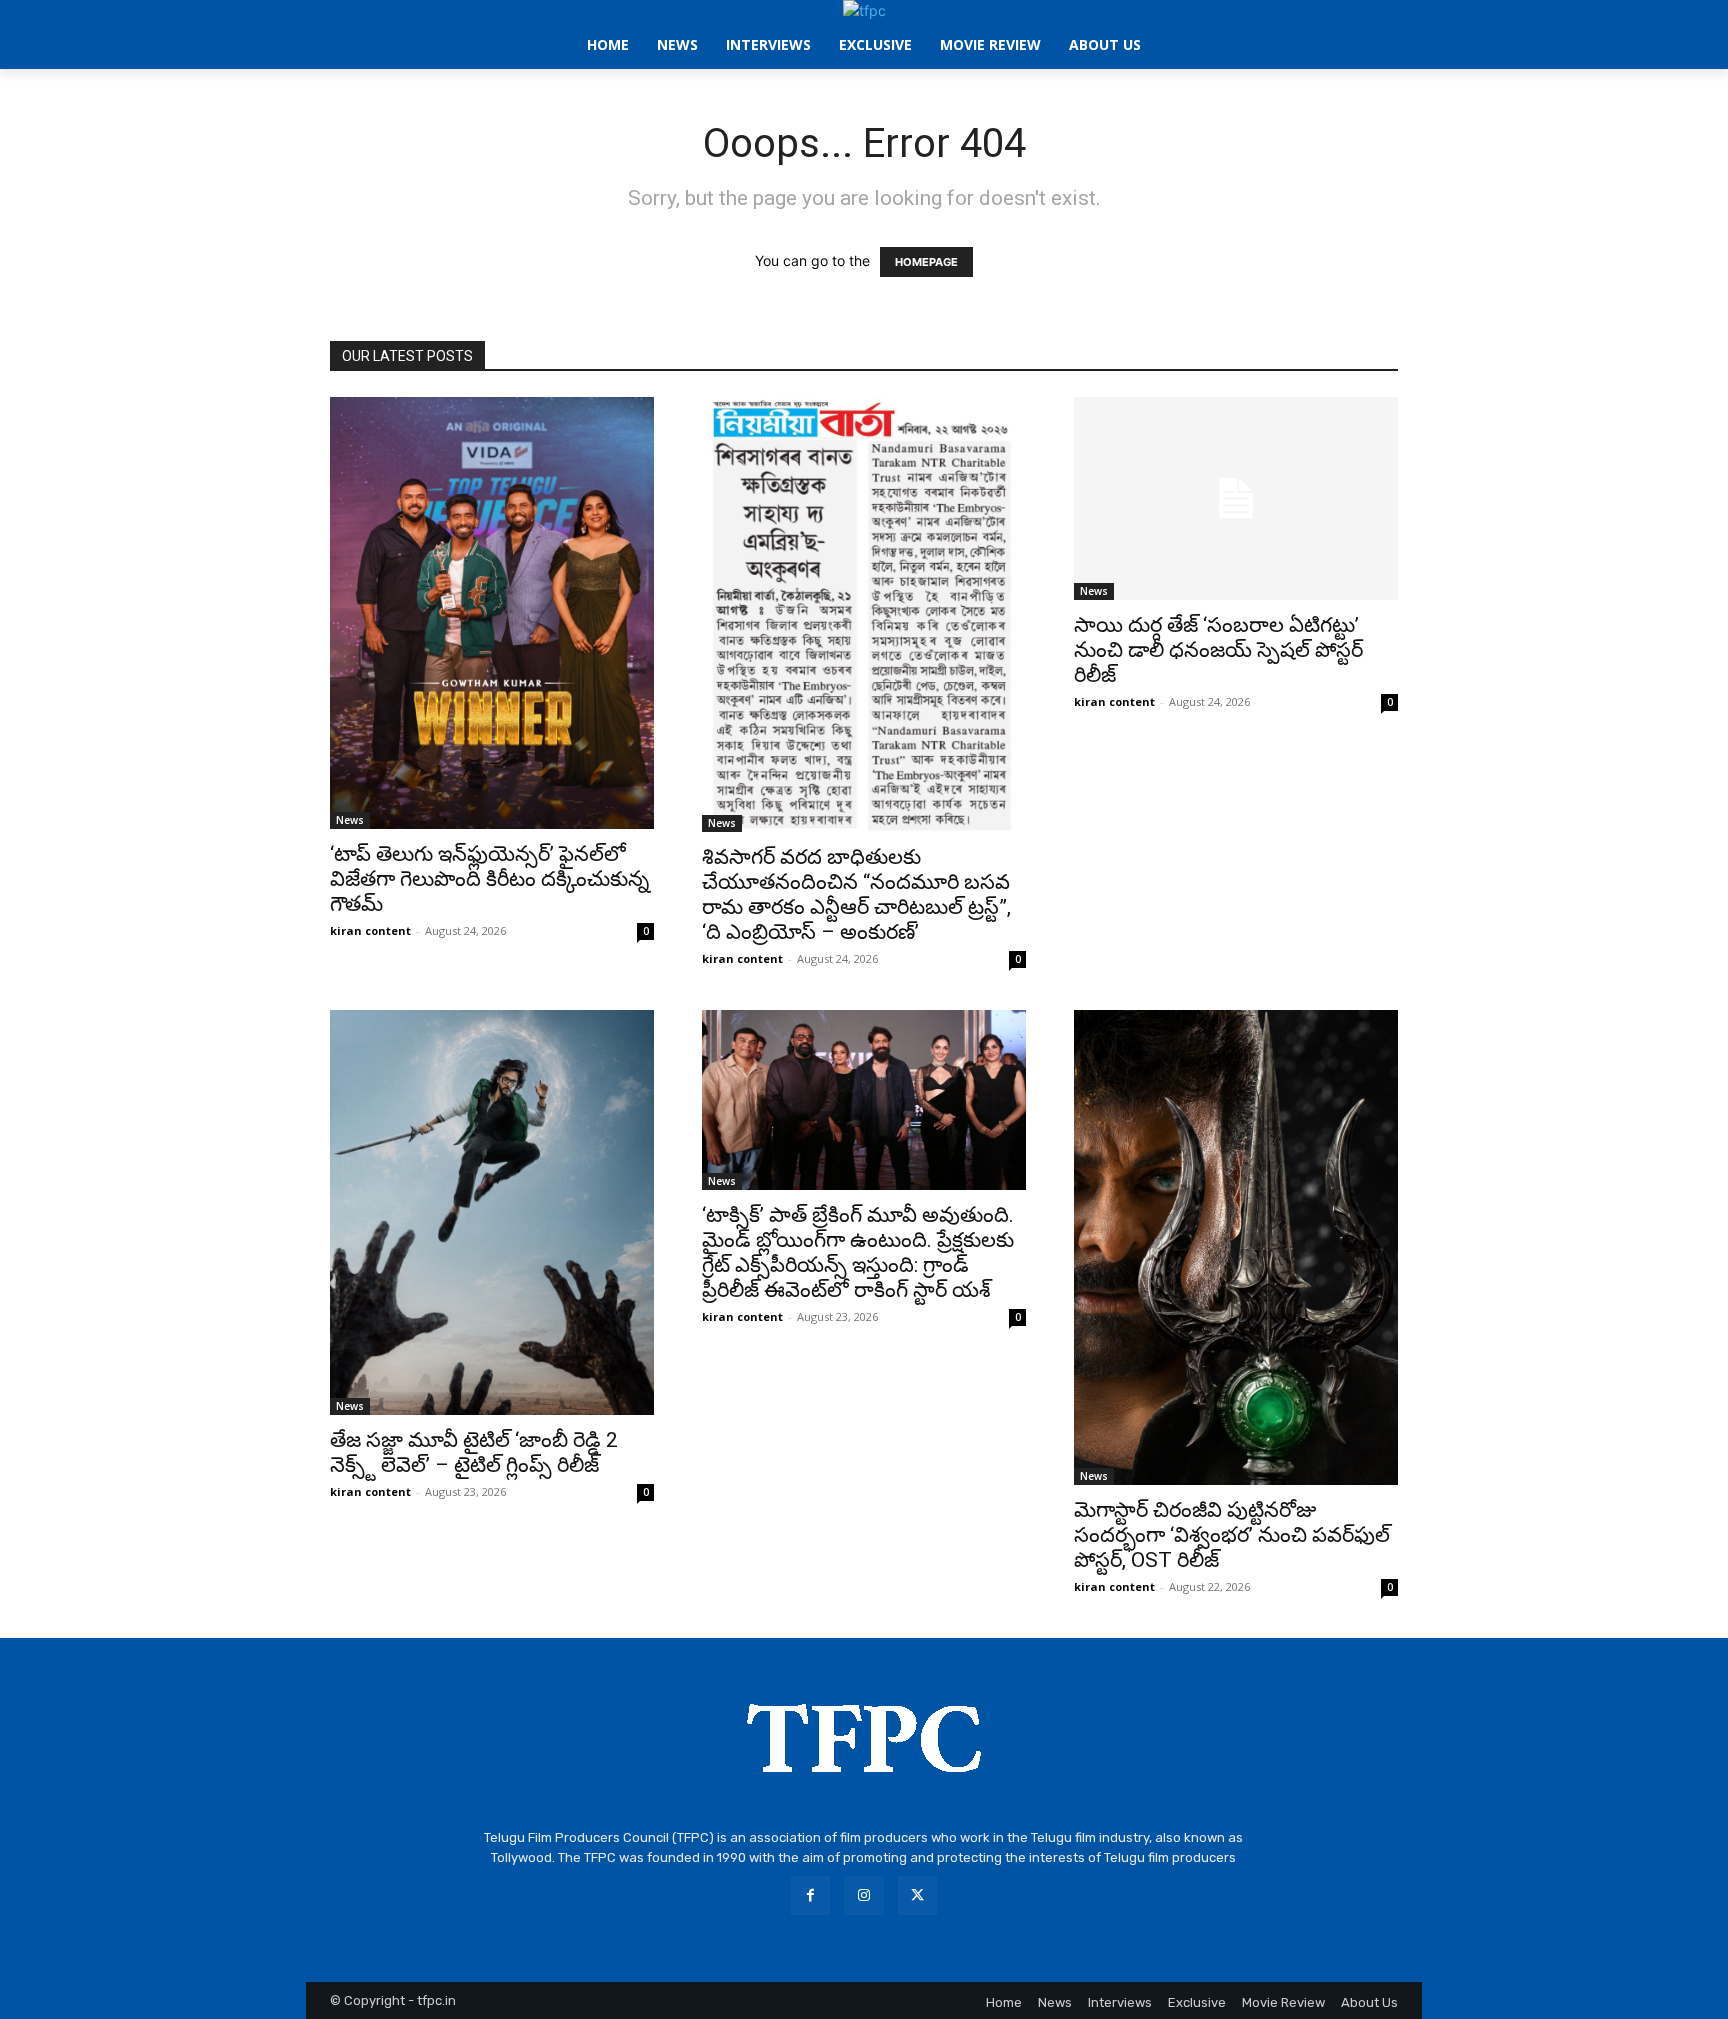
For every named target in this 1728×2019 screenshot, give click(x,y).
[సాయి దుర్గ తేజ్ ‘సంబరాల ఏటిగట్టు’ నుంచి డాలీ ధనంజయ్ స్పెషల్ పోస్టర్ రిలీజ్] (1236, 498)
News (350, 820)
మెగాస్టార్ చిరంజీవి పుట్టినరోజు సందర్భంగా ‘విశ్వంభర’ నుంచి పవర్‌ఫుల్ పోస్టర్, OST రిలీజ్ (1232, 1535)
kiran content (370, 930)
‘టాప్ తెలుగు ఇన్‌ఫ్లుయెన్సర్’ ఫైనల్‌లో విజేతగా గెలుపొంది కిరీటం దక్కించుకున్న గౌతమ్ (489, 879)
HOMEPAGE (926, 262)
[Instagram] (863, 1895)
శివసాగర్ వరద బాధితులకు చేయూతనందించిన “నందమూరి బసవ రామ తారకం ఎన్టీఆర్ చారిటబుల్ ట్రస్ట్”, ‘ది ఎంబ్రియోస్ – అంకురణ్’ (856, 894)
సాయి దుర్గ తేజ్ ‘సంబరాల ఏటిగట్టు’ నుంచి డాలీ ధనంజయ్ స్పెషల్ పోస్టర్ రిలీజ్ (1218, 650)
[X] (917, 1895)
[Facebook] (810, 1895)
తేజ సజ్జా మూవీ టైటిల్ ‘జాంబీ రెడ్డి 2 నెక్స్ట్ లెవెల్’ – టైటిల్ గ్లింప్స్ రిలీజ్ (474, 1452)
